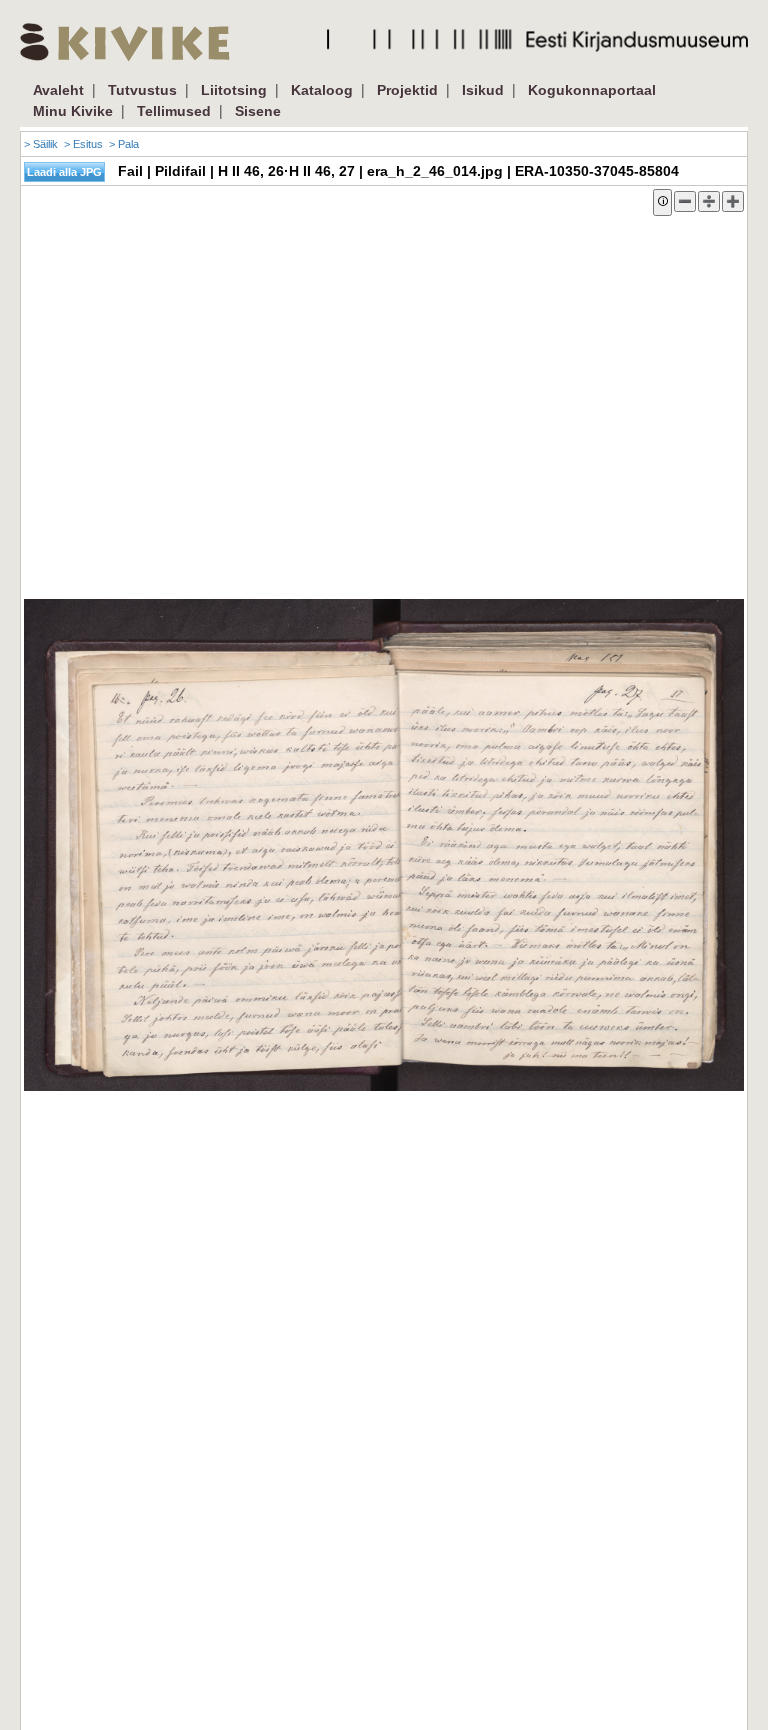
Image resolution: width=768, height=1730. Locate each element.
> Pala (124, 144)
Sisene (258, 111)
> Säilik (41, 144)
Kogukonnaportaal (592, 90)
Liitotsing (234, 90)
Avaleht (58, 90)
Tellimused (174, 111)
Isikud (483, 90)
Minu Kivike (73, 111)
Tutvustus (142, 90)
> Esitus (83, 144)
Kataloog (322, 90)
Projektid (407, 90)
